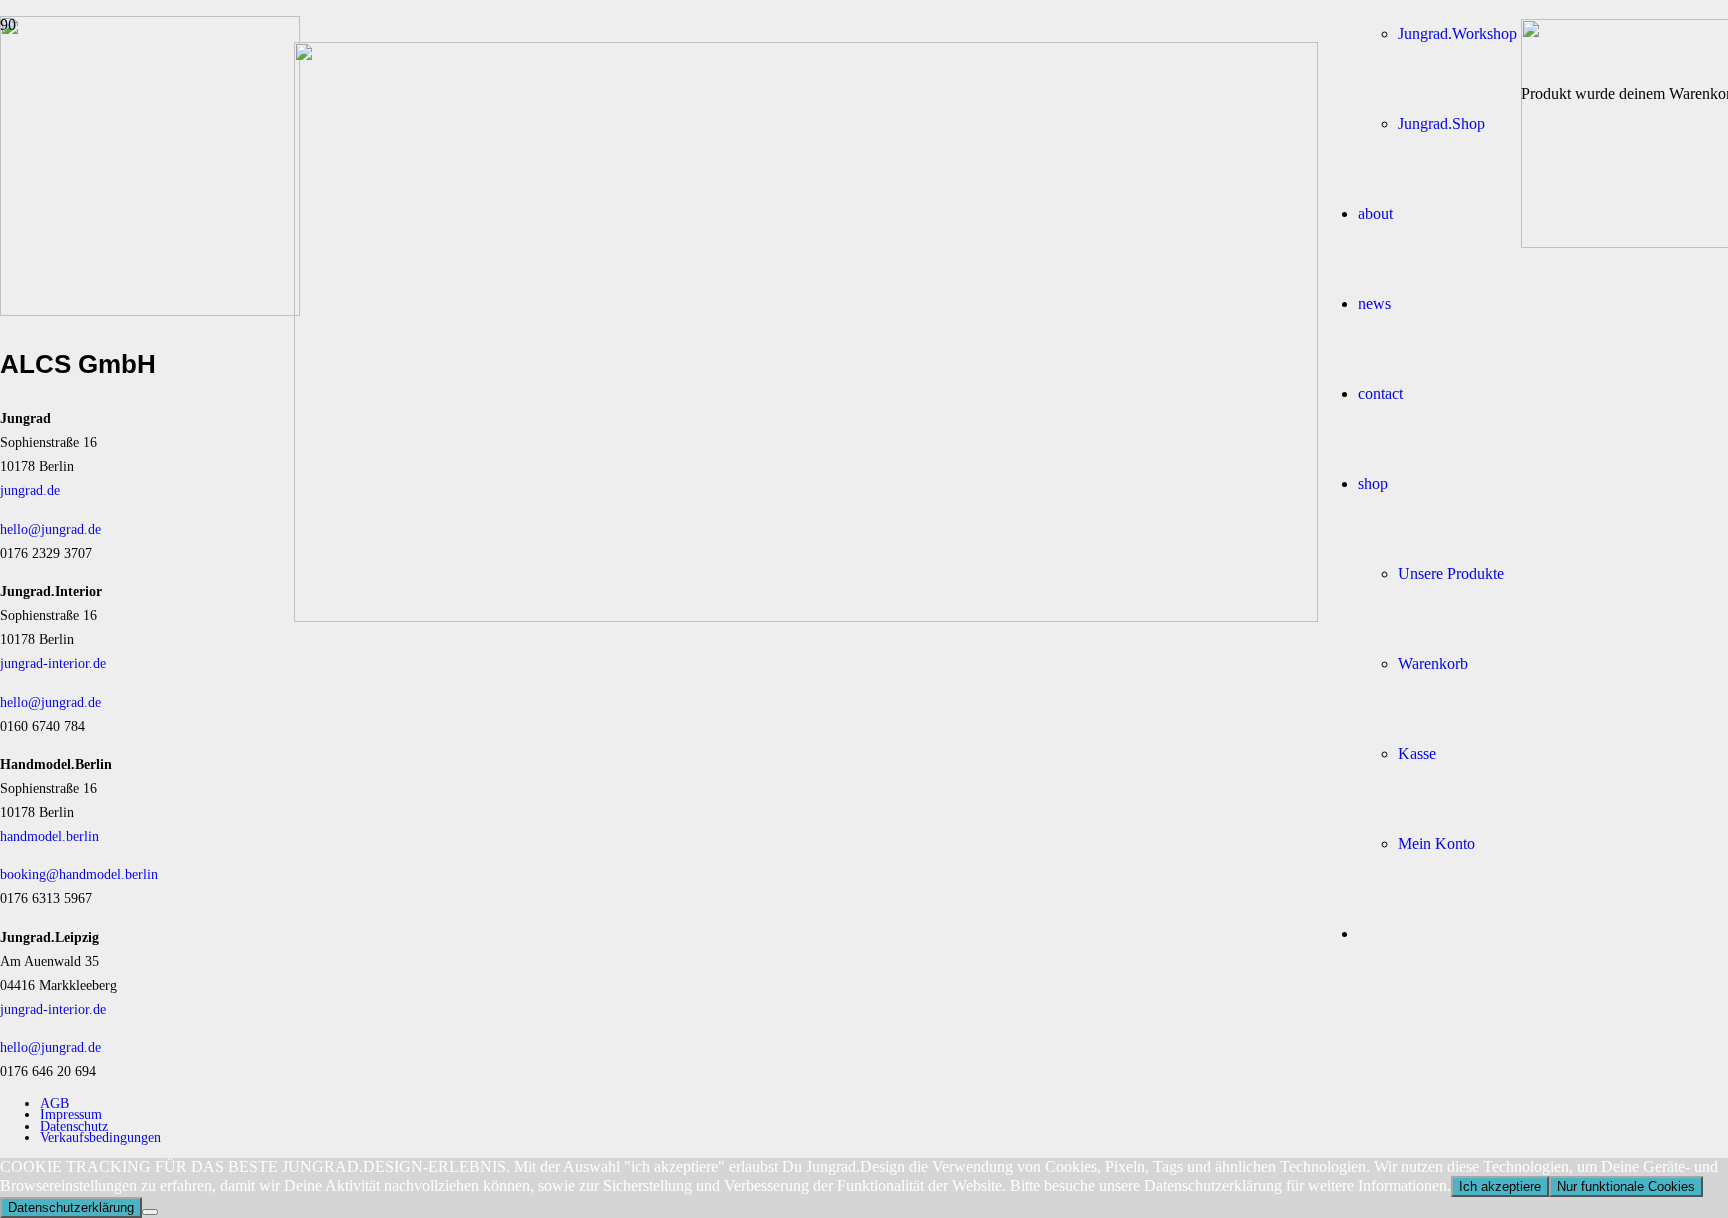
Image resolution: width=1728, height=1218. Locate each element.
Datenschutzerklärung (71, 1207)
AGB (54, 1103)
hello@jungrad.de (50, 529)
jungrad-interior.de (53, 663)
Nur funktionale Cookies (1626, 1186)
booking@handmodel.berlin (79, 874)
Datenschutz (74, 1126)
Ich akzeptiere (1500, 1186)
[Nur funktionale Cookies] (150, 1212)
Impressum (71, 1114)
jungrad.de (30, 490)
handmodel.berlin (49, 836)
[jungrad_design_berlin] (806, 616)
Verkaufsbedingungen (100, 1137)
